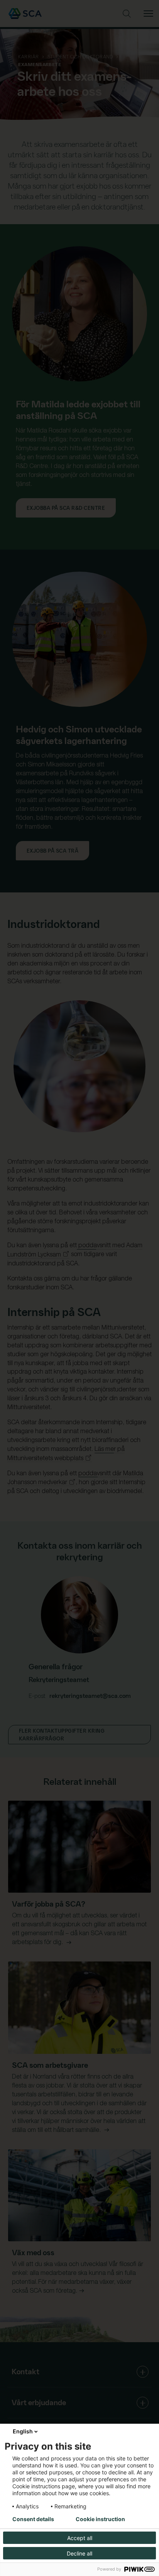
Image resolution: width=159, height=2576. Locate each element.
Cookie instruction (100, 2519)
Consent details (33, 2519)
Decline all (79, 2553)
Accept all (80, 2538)
